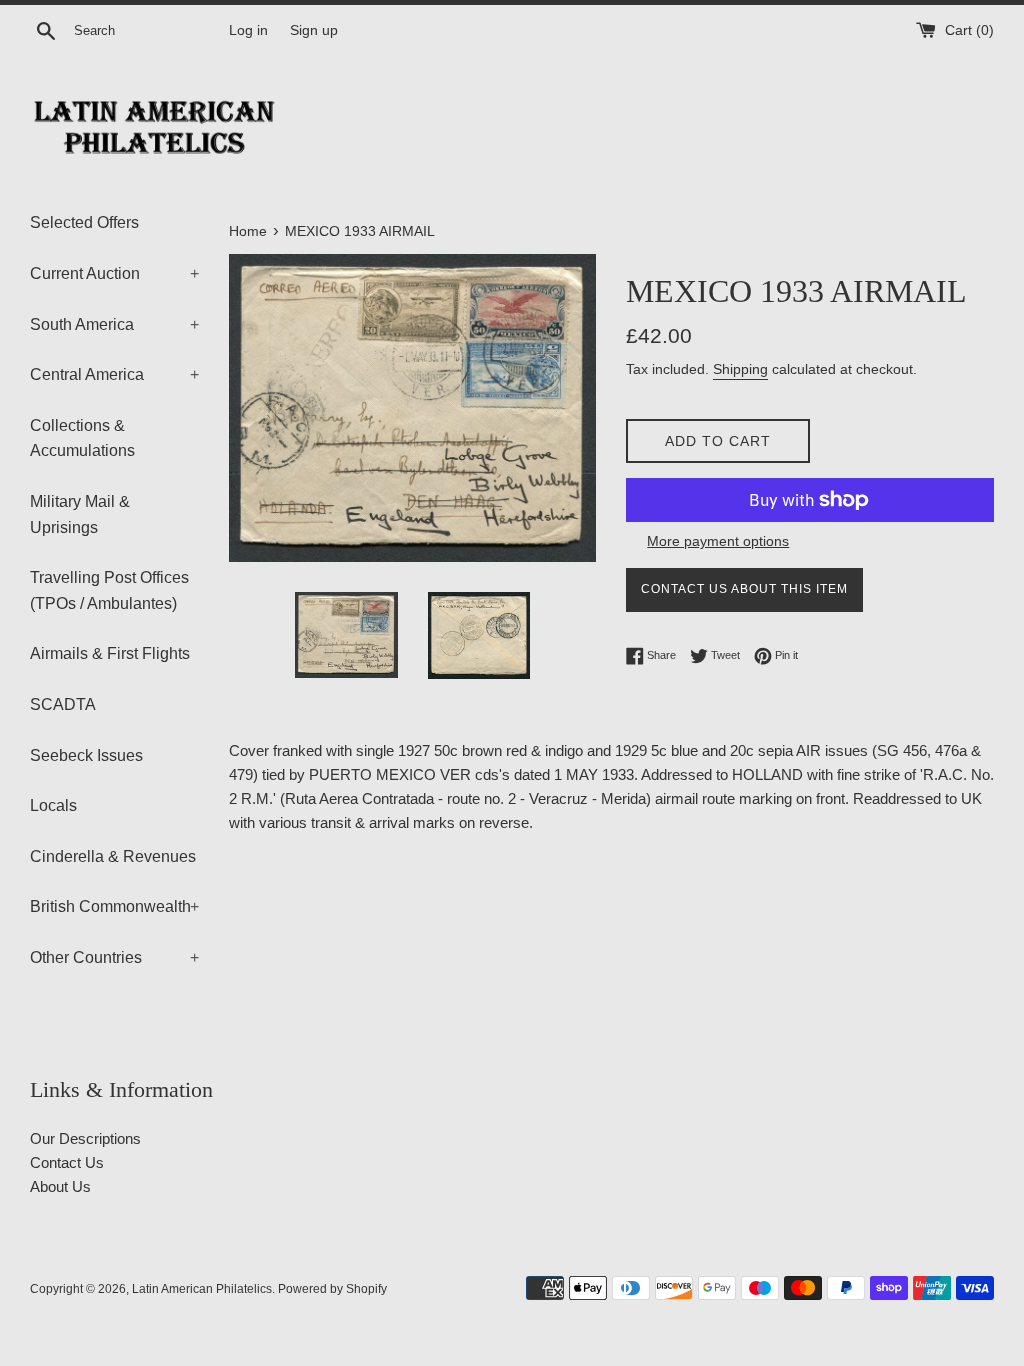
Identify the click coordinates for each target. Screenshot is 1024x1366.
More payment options (718, 541)
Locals (53, 805)
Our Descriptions (85, 1138)
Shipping (740, 369)
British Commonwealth (114, 906)
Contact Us (67, 1162)
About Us (60, 1186)
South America (114, 324)
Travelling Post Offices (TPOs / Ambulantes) (109, 590)
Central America (114, 374)
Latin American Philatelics (202, 1289)
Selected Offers (84, 222)
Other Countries (114, 957)
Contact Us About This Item (744, 589)
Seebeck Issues (86, 755)
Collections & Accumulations (82, 438)
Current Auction (114, 273)
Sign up (314, 30)
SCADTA (63, 704)
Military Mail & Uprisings (80, 514)
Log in (248, 30)
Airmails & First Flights (110, 653)
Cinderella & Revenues (113, 856)
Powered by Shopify (332, 1289)
